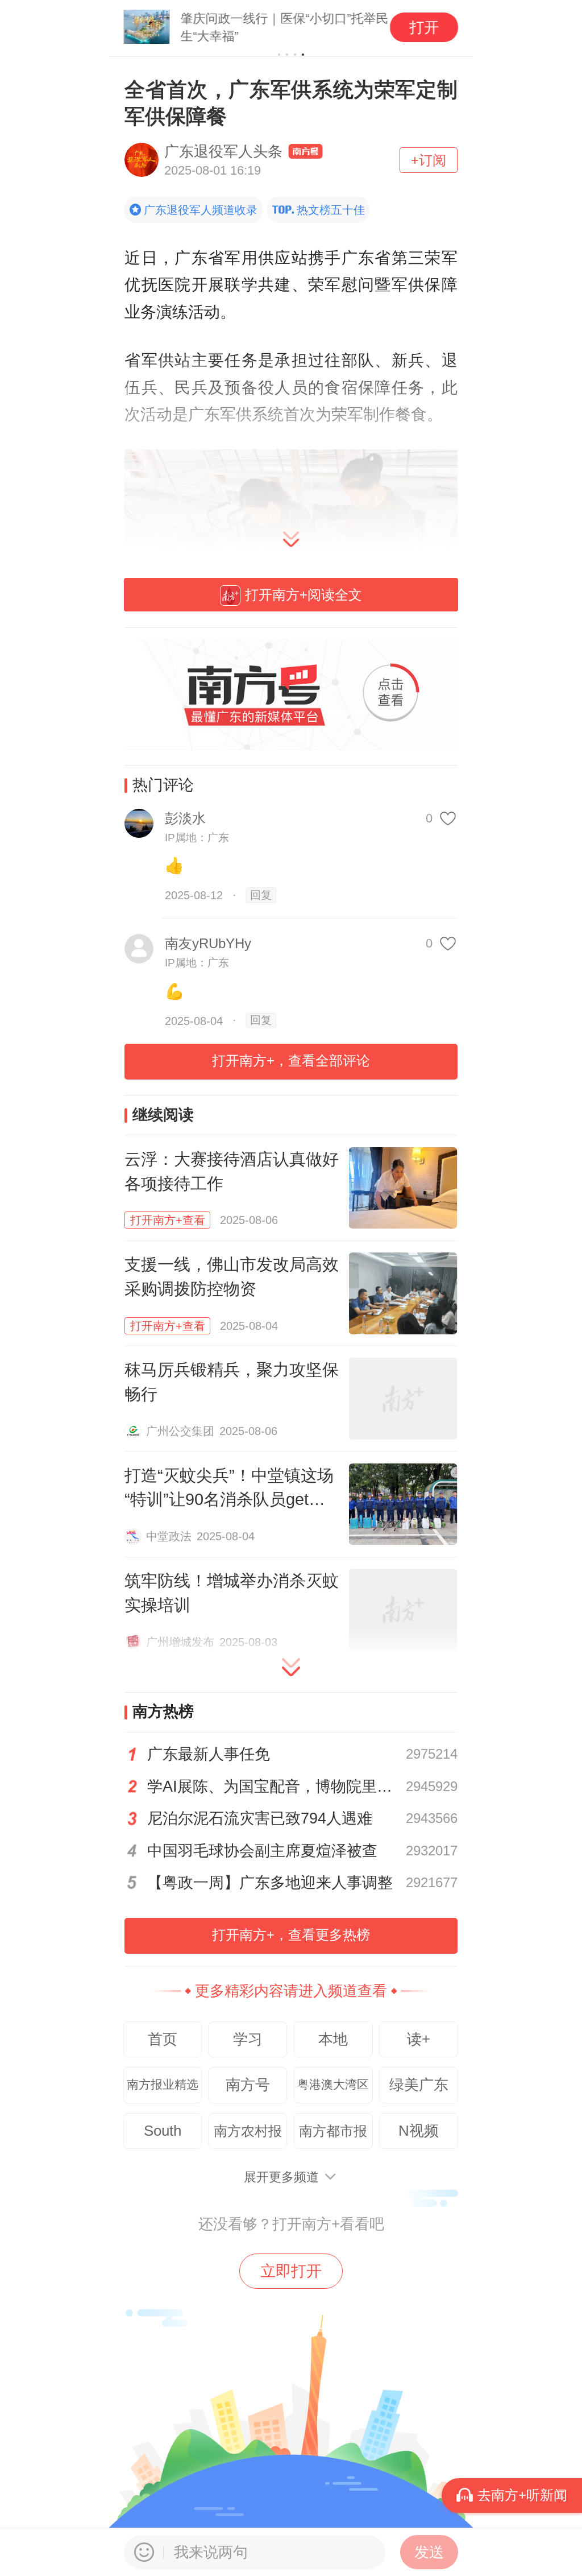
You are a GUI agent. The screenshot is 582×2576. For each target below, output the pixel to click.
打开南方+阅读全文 (304, 595)
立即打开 (291, 2271)
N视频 (419, 2131)
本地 (333, 2039)
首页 (163, 2039)
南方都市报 (333, 2131)
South (163, 2131)
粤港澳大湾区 (333, 2085)
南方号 (248, 2085)
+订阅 (429, 160)
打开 (424, 27)
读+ (419, 2039)
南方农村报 (248, 2131)
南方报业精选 (163, 2085)
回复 (261, 895)
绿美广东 (419, 2085)
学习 (248, 2039)
